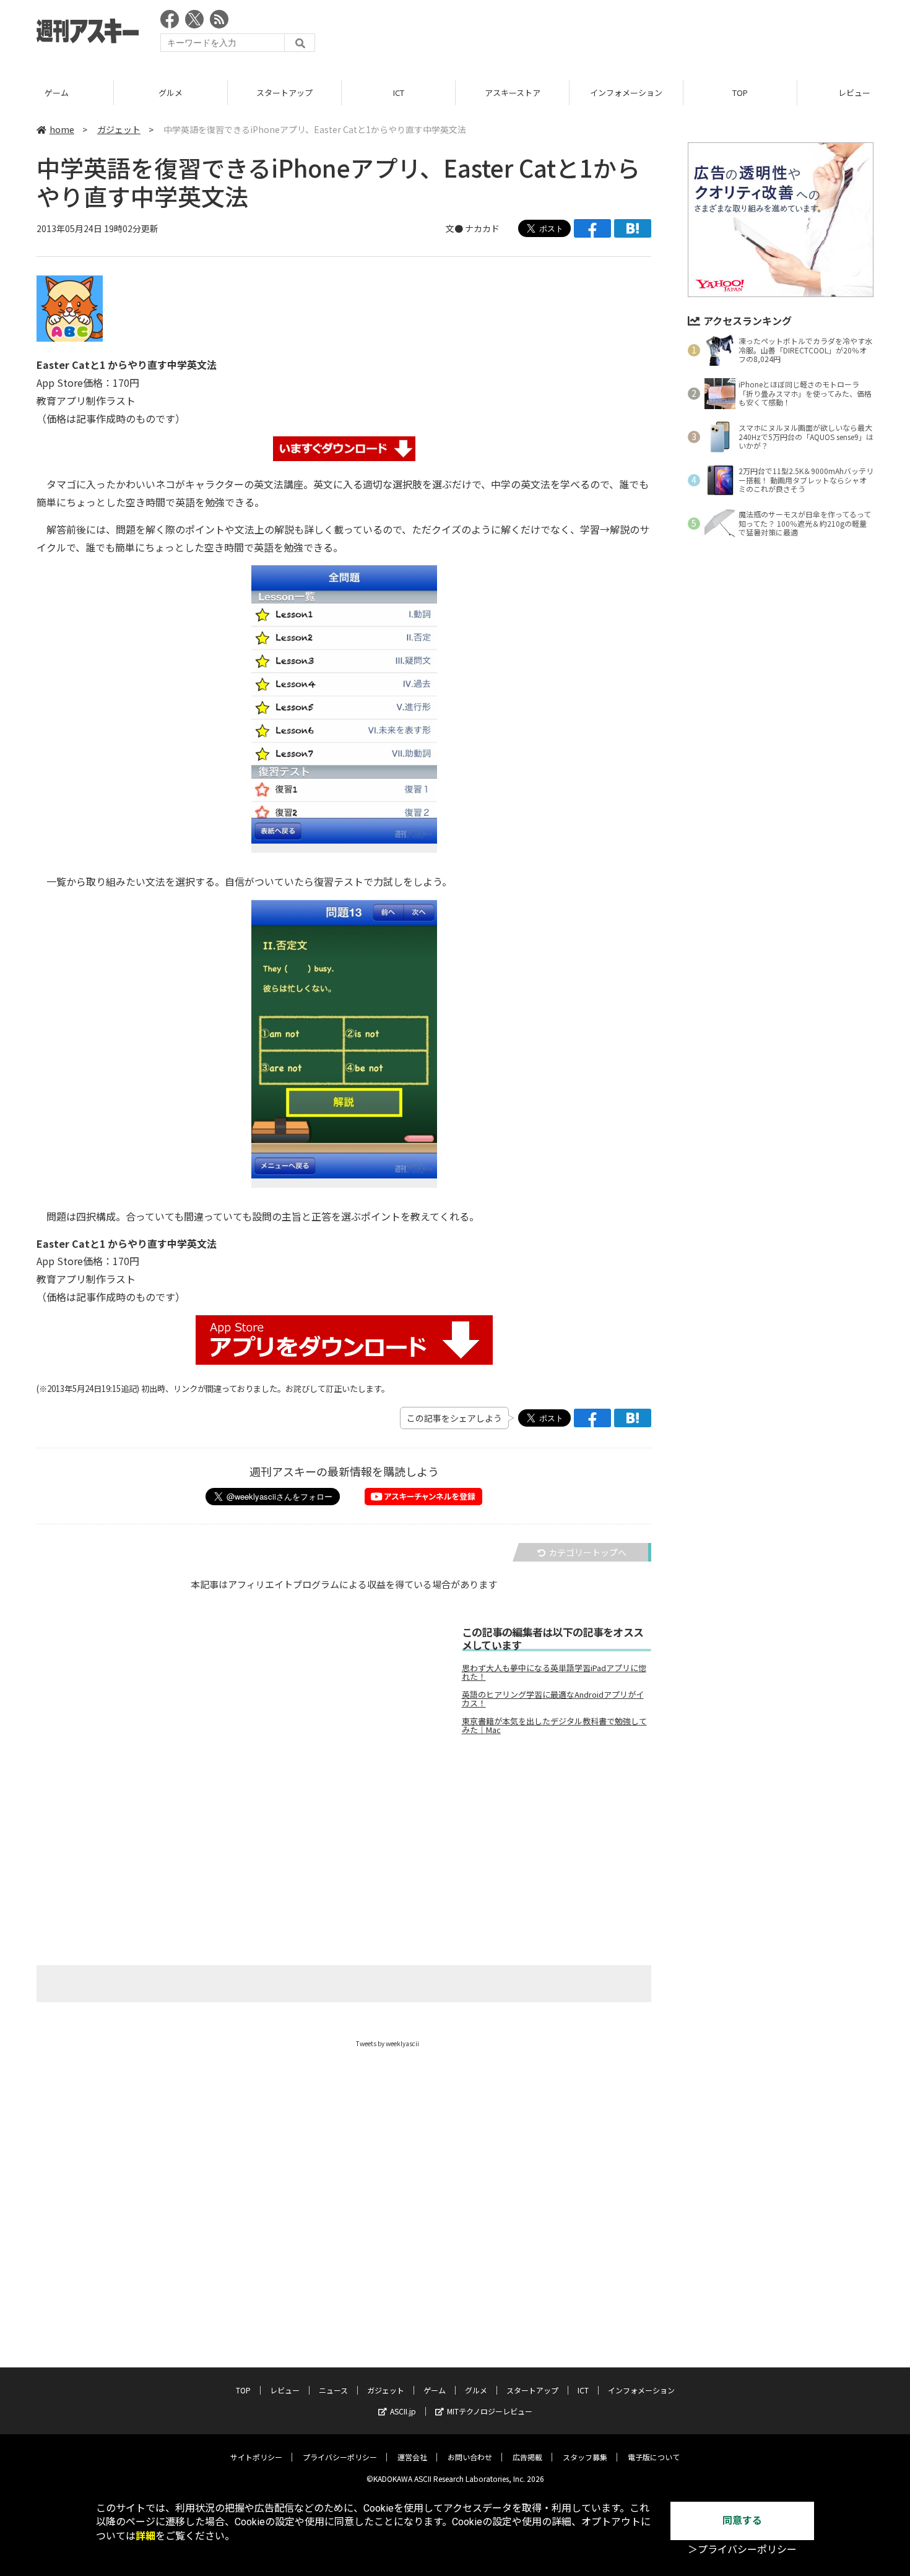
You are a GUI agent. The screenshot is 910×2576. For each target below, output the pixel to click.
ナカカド (482, 228)
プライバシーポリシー (340, 2457)
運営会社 (412, 2457)
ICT (399, 93)
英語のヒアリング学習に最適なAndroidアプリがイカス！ (553, 1699)
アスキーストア (513, 93)
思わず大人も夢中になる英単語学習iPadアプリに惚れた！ (554, 1672)
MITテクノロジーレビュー (490, 2411)
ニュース (333, 2390)
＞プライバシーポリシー (742, 2550)
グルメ (171, 93)
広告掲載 (527, 2457)
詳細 (145, 2536)
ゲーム (57, 93)
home (62, 129)
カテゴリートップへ (587, 1552)
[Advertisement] (648, 34)
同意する (742, 2521)
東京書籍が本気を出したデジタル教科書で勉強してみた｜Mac (554, 1726)
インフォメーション (626, 93)
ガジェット (119, 129)
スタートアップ (284, 93)
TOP (740, 93)
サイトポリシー (256, 2457)
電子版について (654, 2457)
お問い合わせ (470, 2457)
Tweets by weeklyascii (388, 2043)
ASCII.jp (403, 2411)
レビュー (285, 2390)
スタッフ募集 (585, 2457)
